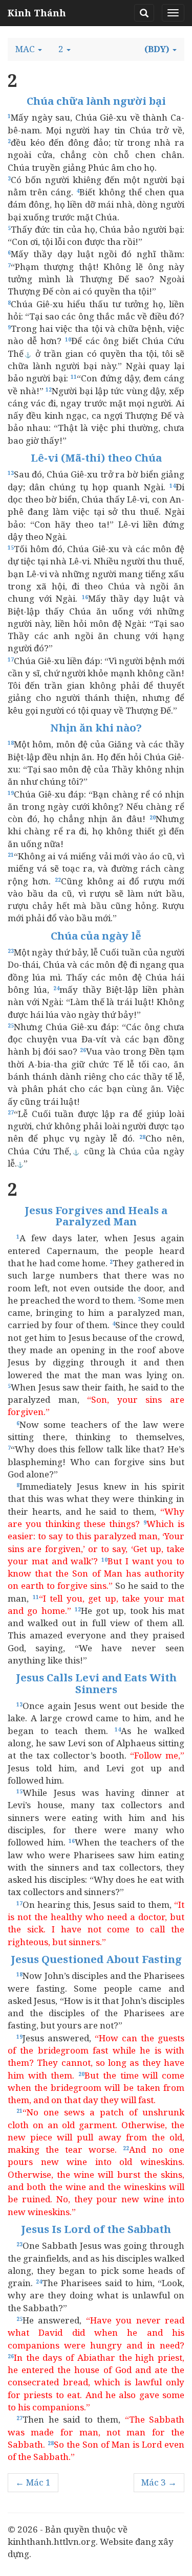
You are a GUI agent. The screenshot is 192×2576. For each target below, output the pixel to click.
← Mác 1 (33, 2482)
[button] (29, 49)
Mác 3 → (159, 2482)
